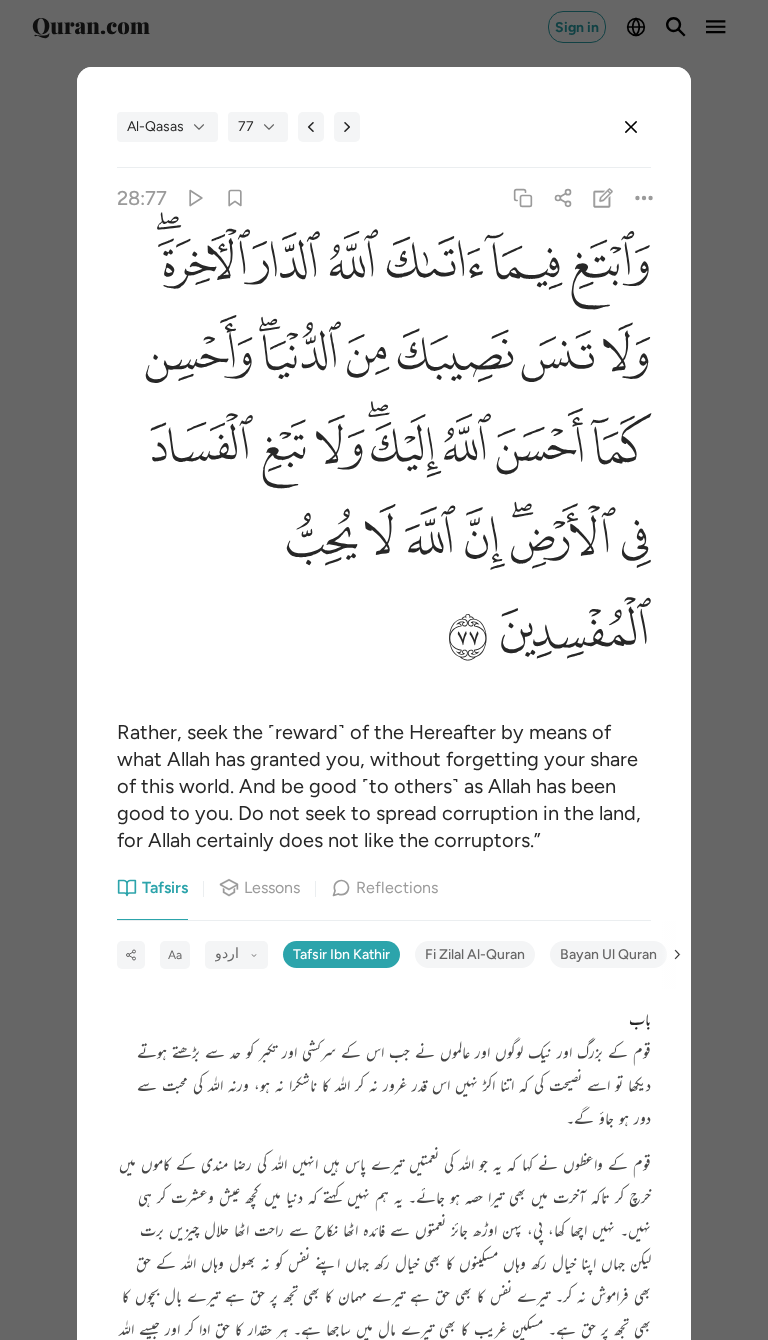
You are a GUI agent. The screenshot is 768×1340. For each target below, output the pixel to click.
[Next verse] (347, 127)
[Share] (563, 197)
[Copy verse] (522, 197)
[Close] (631, 127)
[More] (643, 197)
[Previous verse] (311, 127)
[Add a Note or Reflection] (603, 197)
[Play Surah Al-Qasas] (194, 197)
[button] (607, 270)
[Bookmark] (234, 197)
